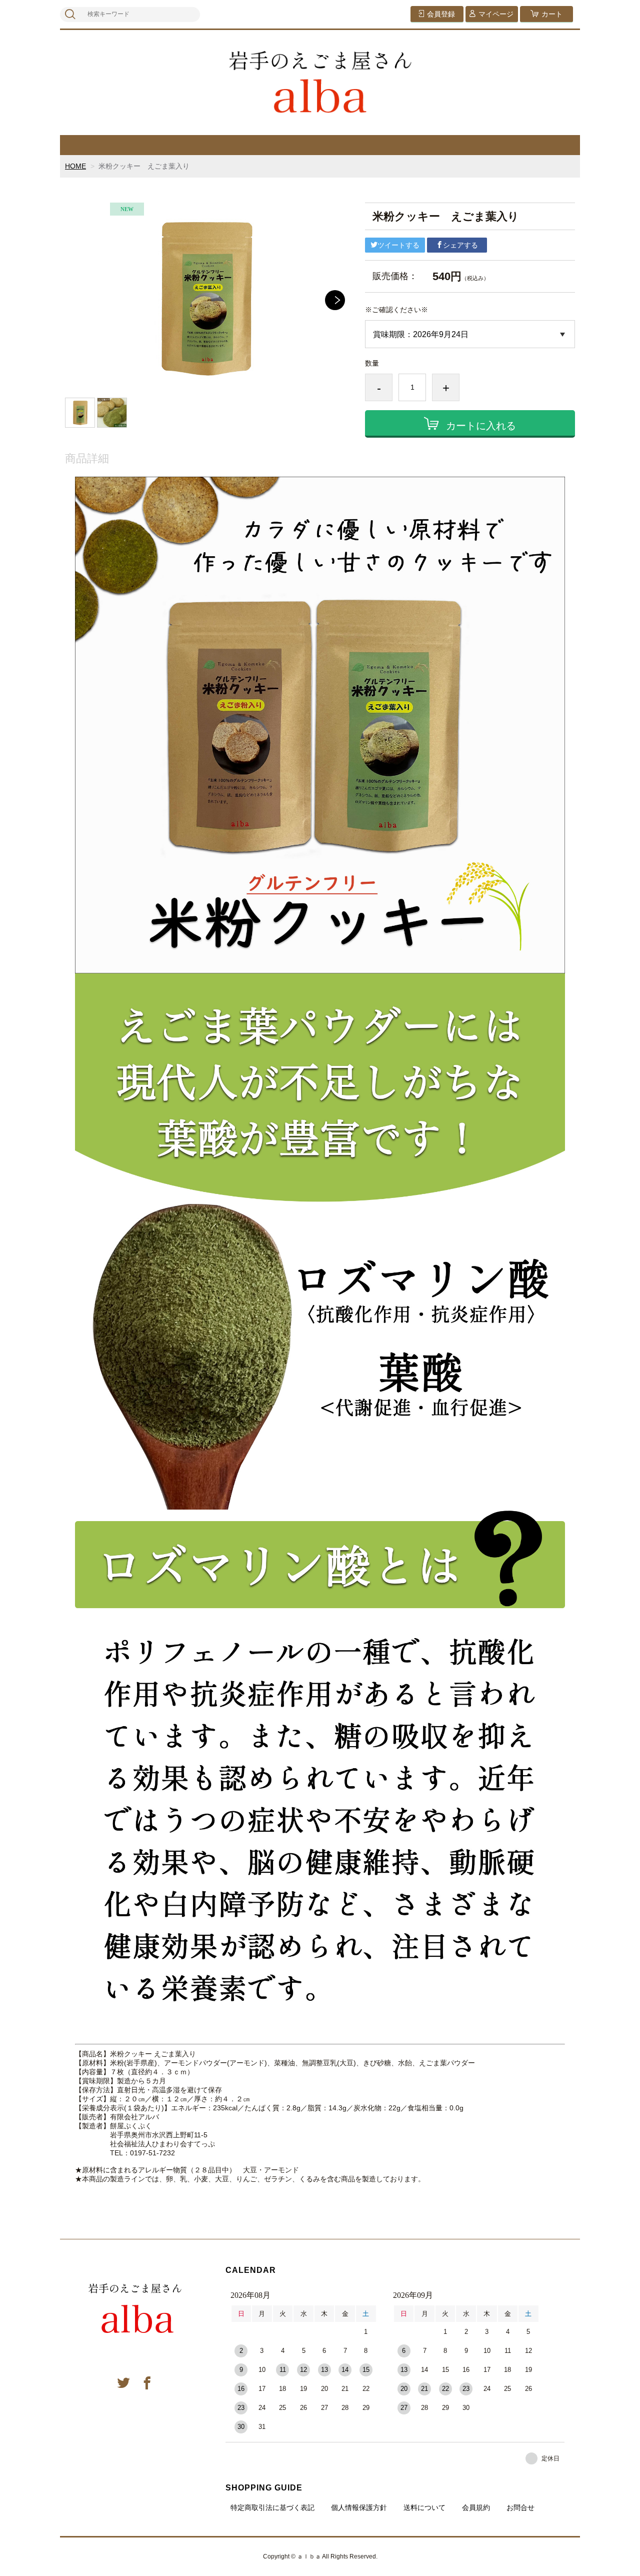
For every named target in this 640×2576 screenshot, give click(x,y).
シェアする (460, 245)
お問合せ (520, 2507)
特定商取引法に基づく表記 (272, 2507)
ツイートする (398, 245)
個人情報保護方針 (359, 2507)
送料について (424, 2507)
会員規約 (476, 2507)
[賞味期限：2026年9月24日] (470, 334)
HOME (75, 166)
